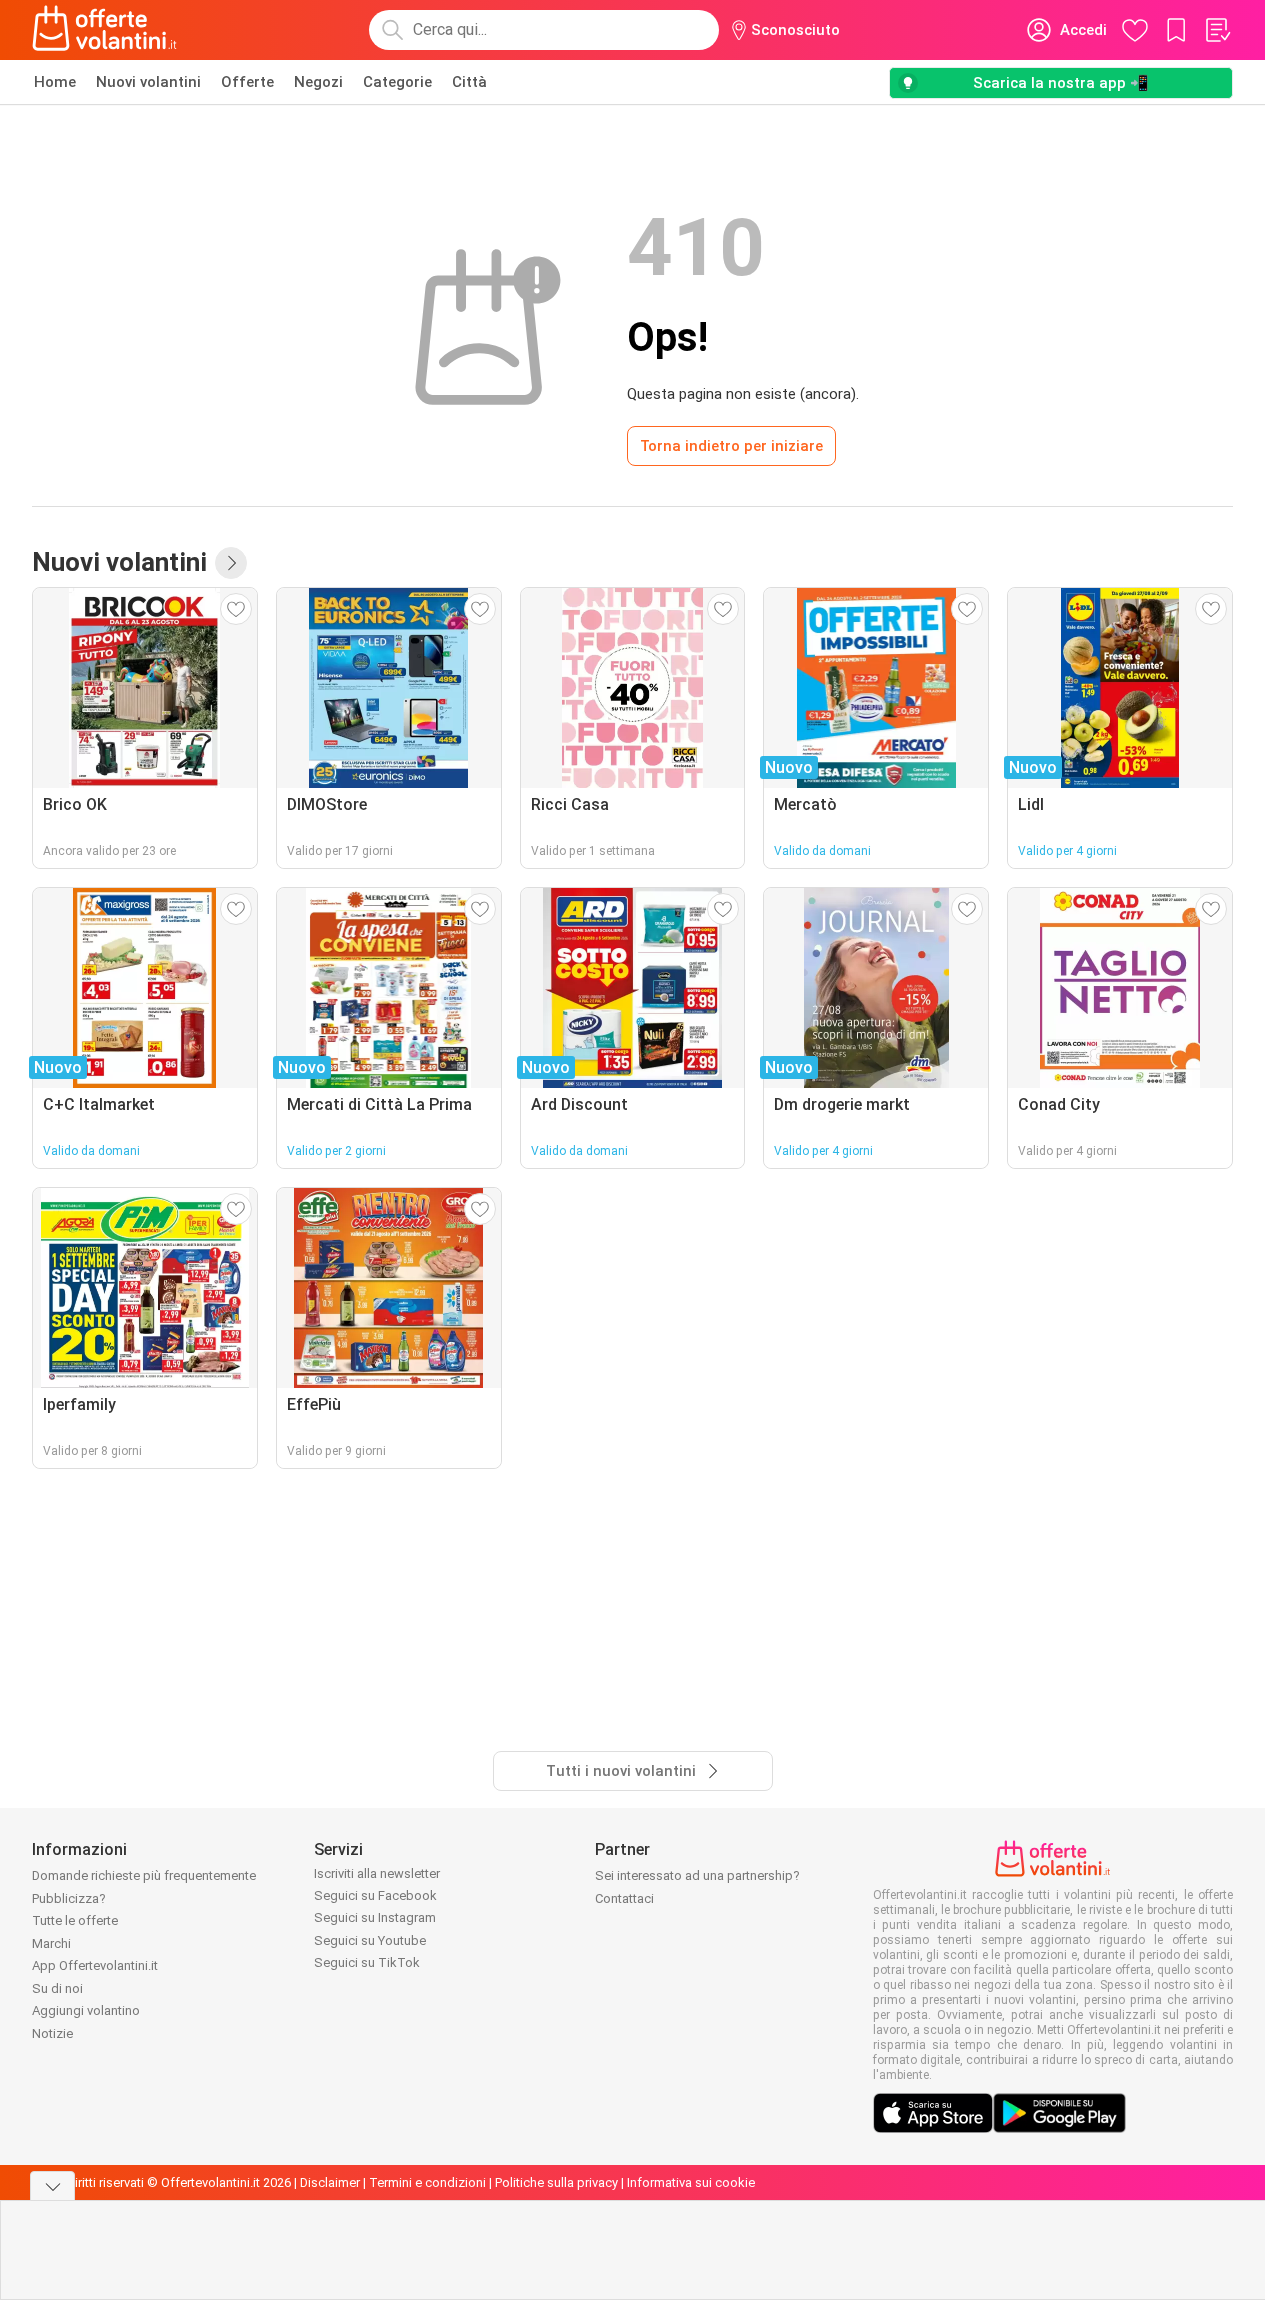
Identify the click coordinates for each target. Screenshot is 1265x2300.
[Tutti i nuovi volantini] (231, 563)
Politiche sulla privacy (556, 2182)
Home (55, 82)
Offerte (247, 82)
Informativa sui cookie (691, 2182)
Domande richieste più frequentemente (144, 1875)
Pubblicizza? (69, 1898)
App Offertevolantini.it (95, 1965)
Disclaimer (330, 2182)
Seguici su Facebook (375, 1895)
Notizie (52, 2033)
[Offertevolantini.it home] (105, 30)
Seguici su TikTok (367, 1962)
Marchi (51, 1943)
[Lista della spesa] (1217, 30)
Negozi (318, 82)
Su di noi (57, 1988)
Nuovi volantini (148, 82)
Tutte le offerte (75, 1920)
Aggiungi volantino (86, 2010)
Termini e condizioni (427, 2182)
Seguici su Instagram (375, 1917)
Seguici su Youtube (370, 1940)
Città (469, 82)
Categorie (397, 82)
